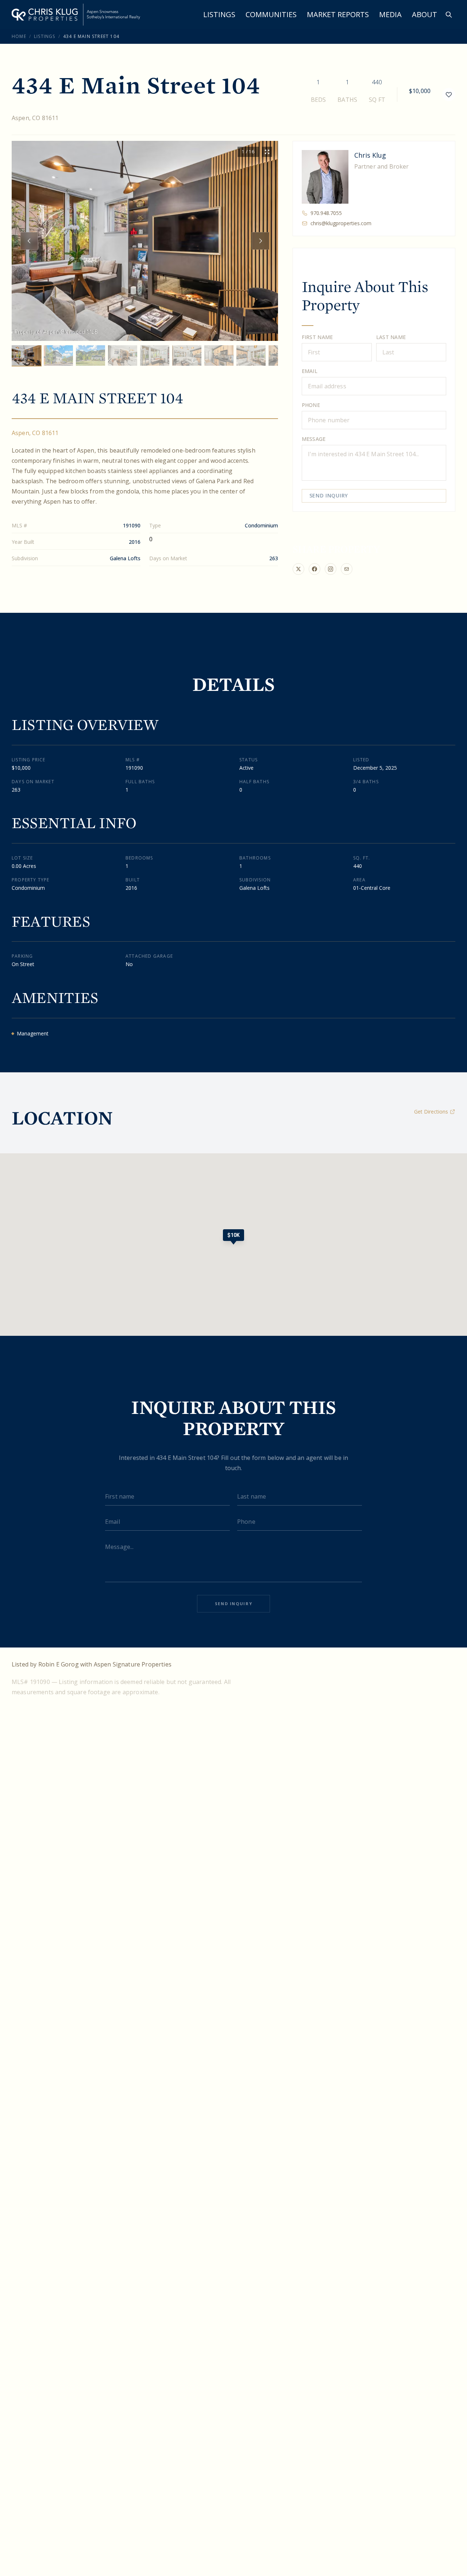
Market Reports (338, 14)
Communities (271, 14)
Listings (219, 14)
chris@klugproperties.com (341, 223)
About (424, 14)
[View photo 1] (26, 355)
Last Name (391, 337)
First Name (317, 337)
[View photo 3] (90, 355)
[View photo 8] (251, 355)
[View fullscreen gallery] (267, 152)
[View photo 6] (187, 355)
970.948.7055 (326, 213)
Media (390, 14)
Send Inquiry (329, 495)
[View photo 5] (155, 355)
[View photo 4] (123, 355)
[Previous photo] (29, 241)
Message (314, 439)
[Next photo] (260, 241)
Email (310, 371)
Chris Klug (370, 155)
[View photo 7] (219, 355)
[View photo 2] (58, 355)
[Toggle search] (449, 15)
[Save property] (449, 95)
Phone (311, 405)
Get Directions (431, 1112)
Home (19, 36)
